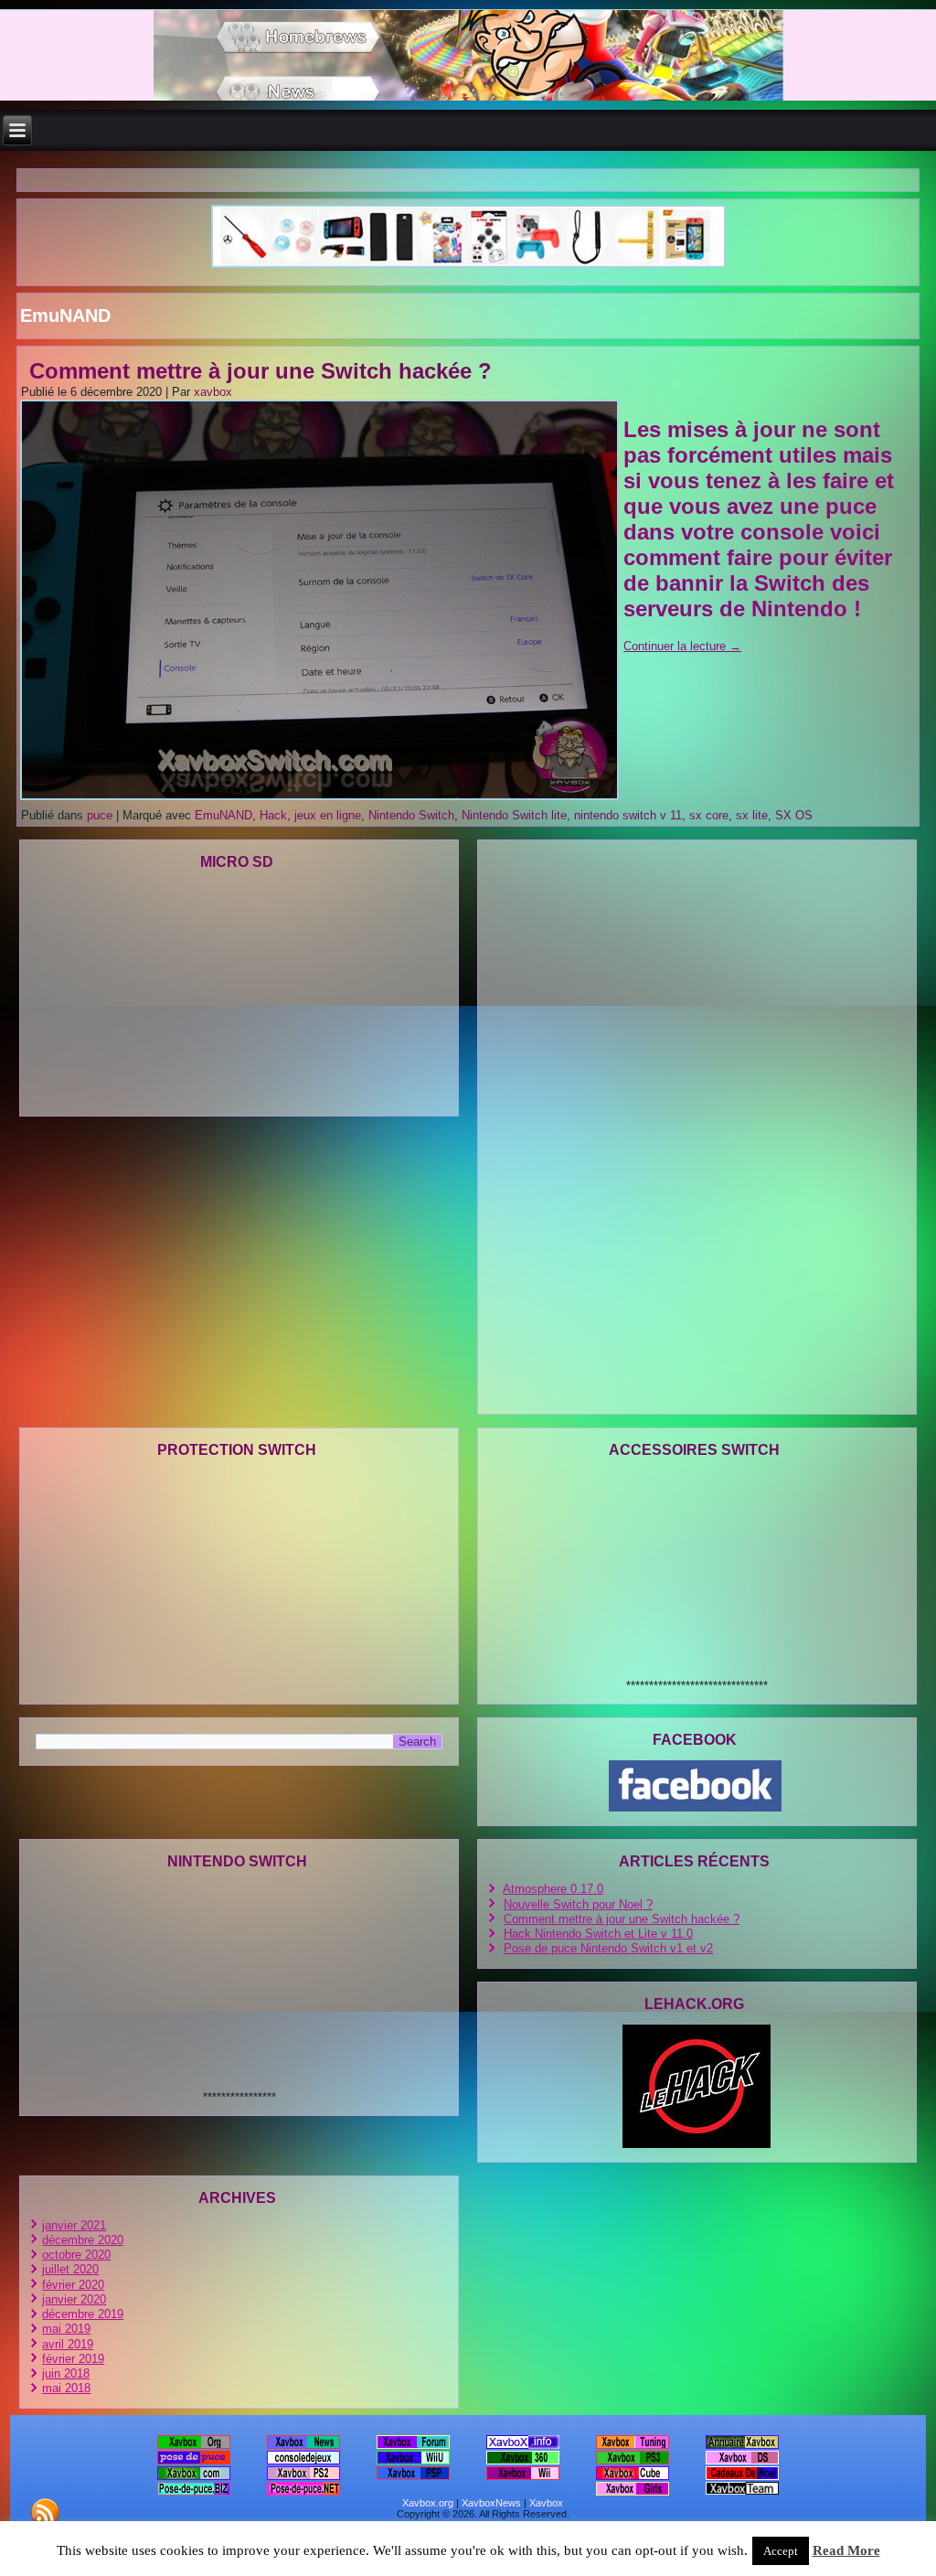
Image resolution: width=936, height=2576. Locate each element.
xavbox (213, 392)
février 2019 (73, 2359)
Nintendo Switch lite (514, 815)
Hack (273, 815)
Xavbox (546, 2503)
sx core (709, 815)
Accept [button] (781, 2551)
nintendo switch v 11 (628, 815)
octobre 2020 (76, 2255)
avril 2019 (68, 2344)
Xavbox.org (428, 2503)
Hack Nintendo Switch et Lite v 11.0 (598, 1934)
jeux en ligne (328, 815)
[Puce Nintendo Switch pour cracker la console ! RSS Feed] (45, 2512)
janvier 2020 (74, 2299)
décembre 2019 (83, 2314)
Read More (846, 2550)
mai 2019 (66, 2329)
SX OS (794, 815)
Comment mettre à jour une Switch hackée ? (261, 371)
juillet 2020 (70, 2269)
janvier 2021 (74, 2225)
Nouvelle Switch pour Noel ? (578, 1904)
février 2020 (73, 2285)
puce (100, 815)
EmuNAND (223, 815)
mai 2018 (66, 2388)
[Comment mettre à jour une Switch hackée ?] (322, 801)
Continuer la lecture (682, 646)
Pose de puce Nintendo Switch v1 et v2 (608, 1948)
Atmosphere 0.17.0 (553, 1889)
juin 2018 (66, 2373)
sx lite (752, 815)
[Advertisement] (468, 179)
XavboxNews (491, 2503)
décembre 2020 (83, 2240)
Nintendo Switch (411, 815)
